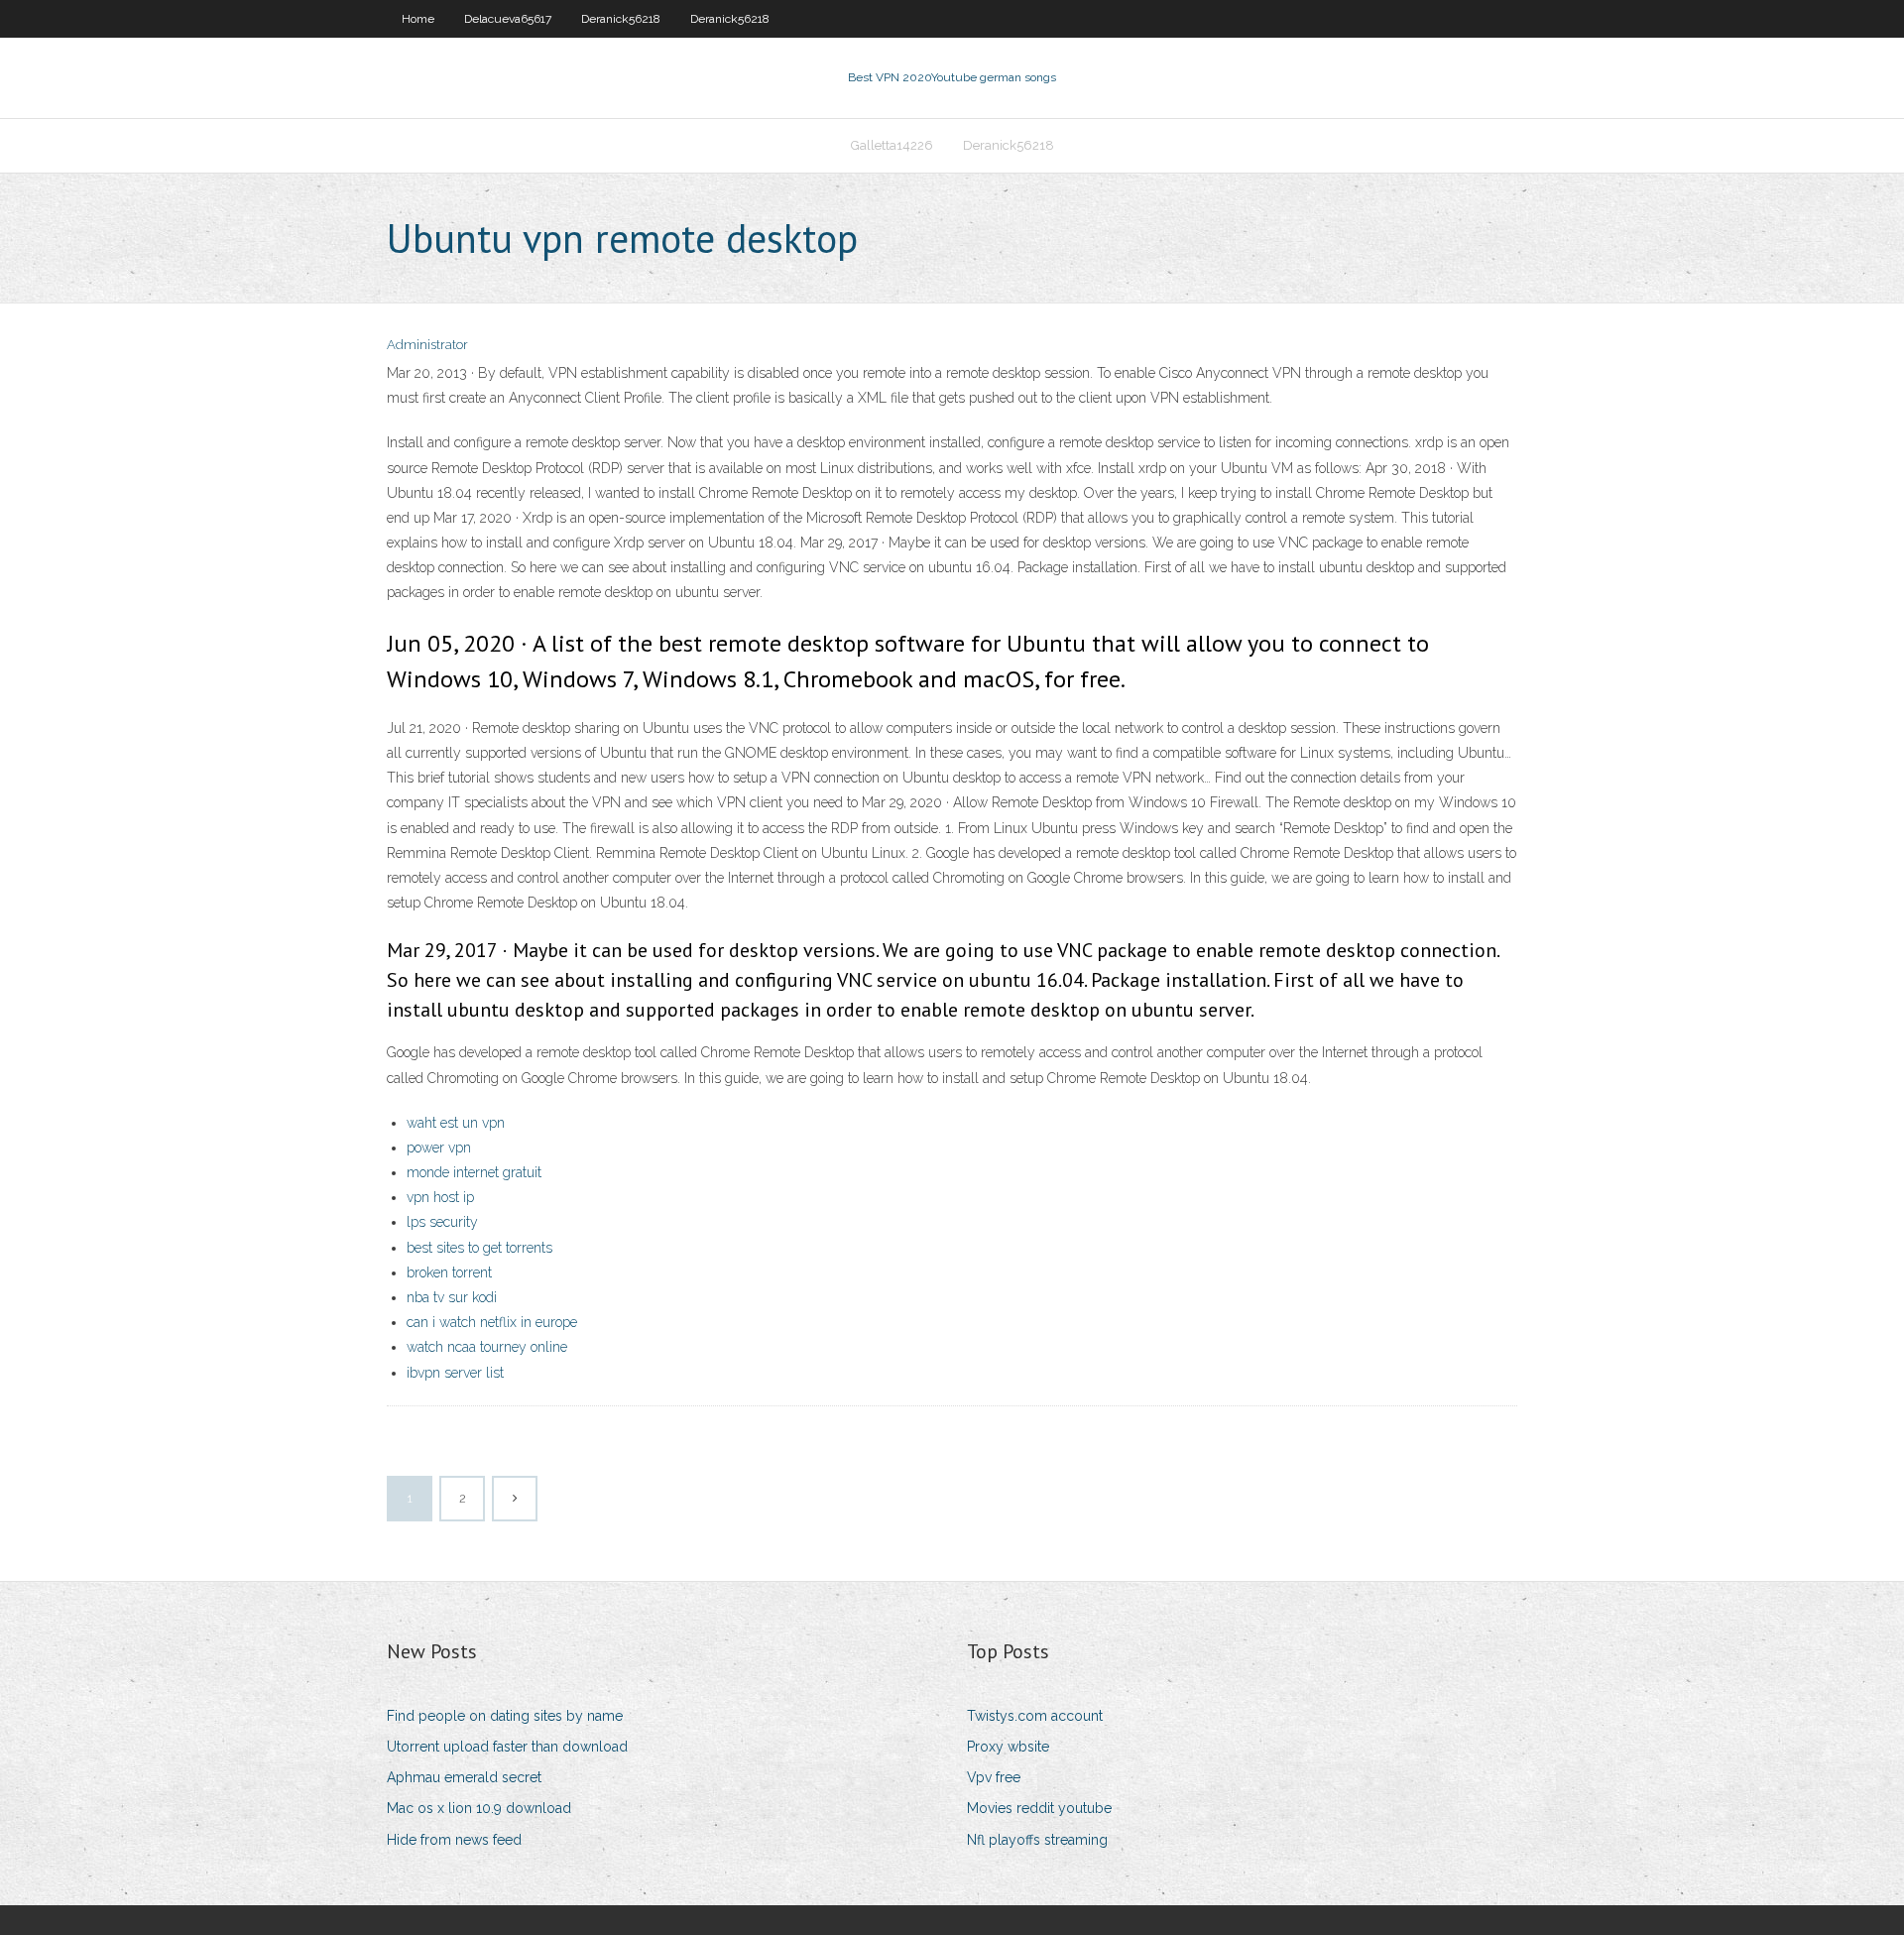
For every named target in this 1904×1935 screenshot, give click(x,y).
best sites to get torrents (479, 1248)
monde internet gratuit (474, 1172)
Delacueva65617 (508, 19)
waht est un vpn (456, 1123)
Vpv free (994, 1777)
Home (418, 19)
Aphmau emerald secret (464, 1777)
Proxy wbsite (1008, 1747)
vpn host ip (440, 1197)
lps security (442, 1222)
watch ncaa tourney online (487, 1347)
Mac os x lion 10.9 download (479, 1808)
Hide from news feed (454, 1840)
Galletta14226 (892, 145)
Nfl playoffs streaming (1037, 1840)
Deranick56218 (621, 19)
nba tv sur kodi (452, 1297)
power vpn (439, 1148)
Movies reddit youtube (1039, 1808)
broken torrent (449, 1272)
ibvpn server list (455, 1373)
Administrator (427, 345)
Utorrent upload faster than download (507, 1747)
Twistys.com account (1035, 1716)
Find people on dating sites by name (505, 1716)
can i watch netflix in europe (492, 1322)
